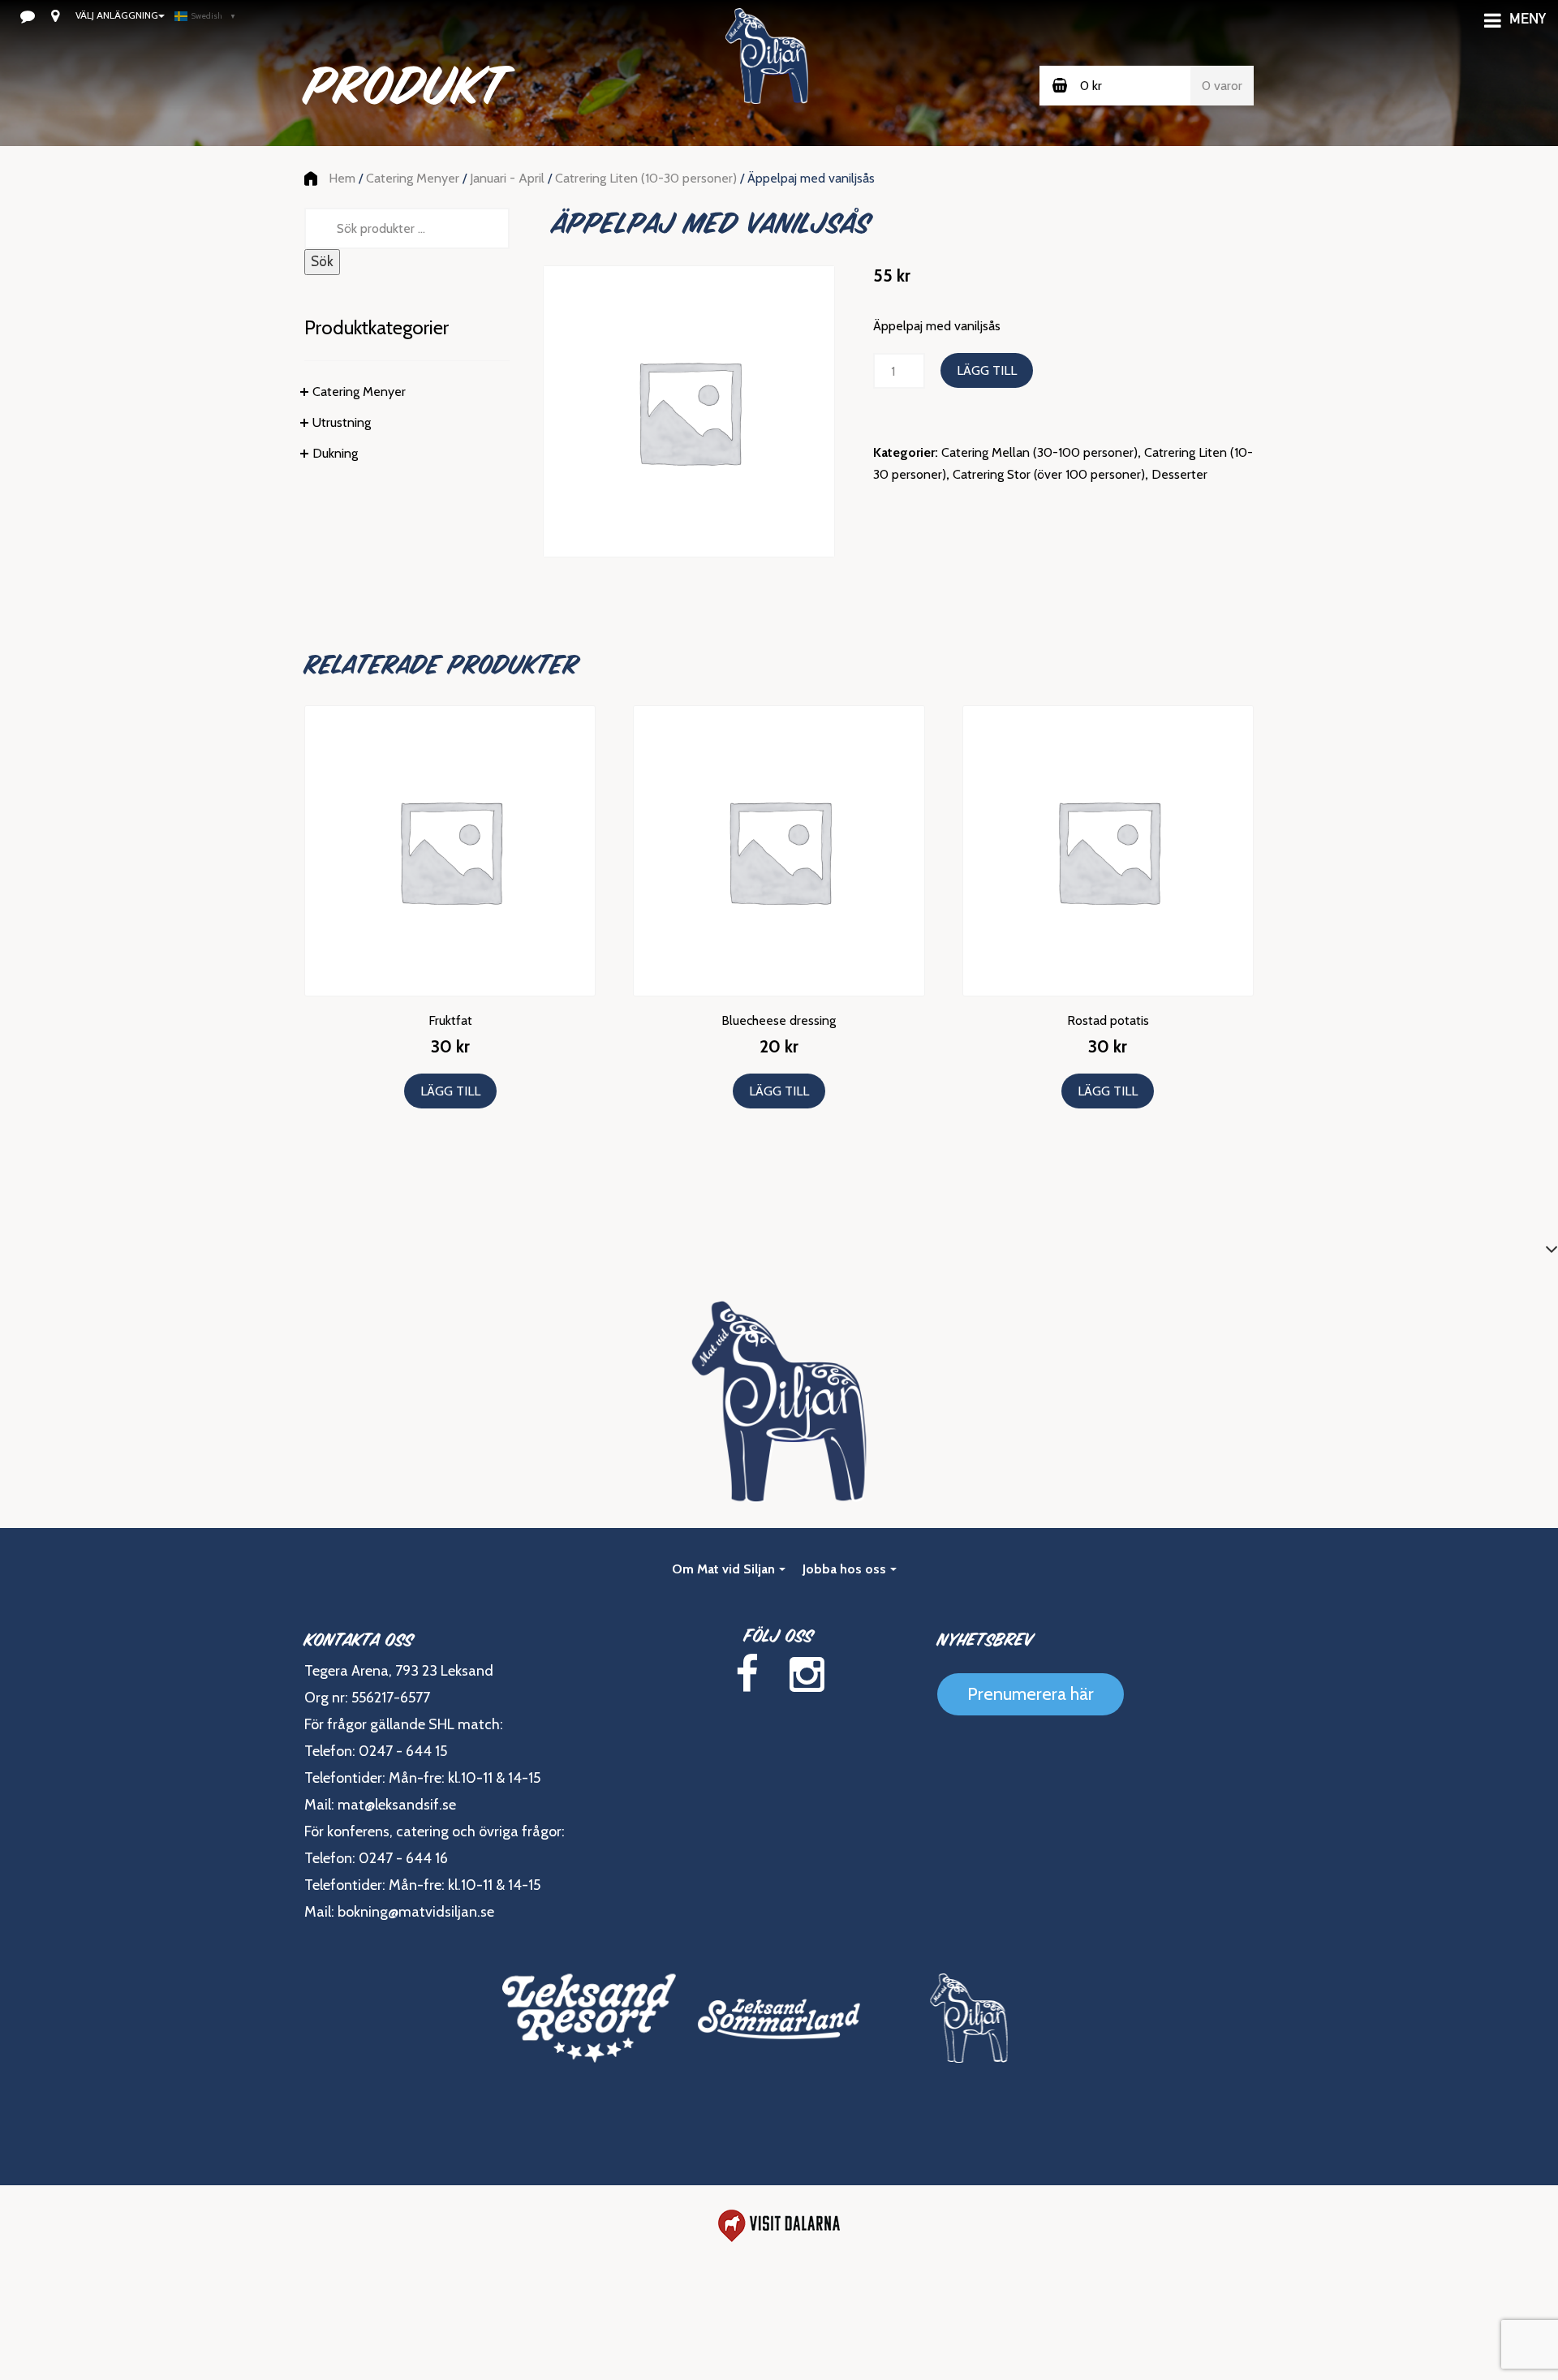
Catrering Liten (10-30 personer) (646, 178)
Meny (1528, 20)
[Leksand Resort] (589, 2018)
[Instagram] (807, 1674)
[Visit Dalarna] (779, 2226)
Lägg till (987, 370)
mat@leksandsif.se (397, 1805)
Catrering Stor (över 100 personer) (1049, 474)
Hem (342, 178)
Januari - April (507, 178)
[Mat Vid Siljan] (969, 2018)
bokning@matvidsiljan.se (416, 1912)
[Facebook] (747, 1674)
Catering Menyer (413, 178)
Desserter (1179, 474)
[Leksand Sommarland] (779, 2018)
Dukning (335, 453)
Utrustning (342, 422)
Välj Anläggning (117, 15)
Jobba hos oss (844, 1569)
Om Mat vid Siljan (723, 1569)
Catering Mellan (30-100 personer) (1039, 452)
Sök (322, 261)
